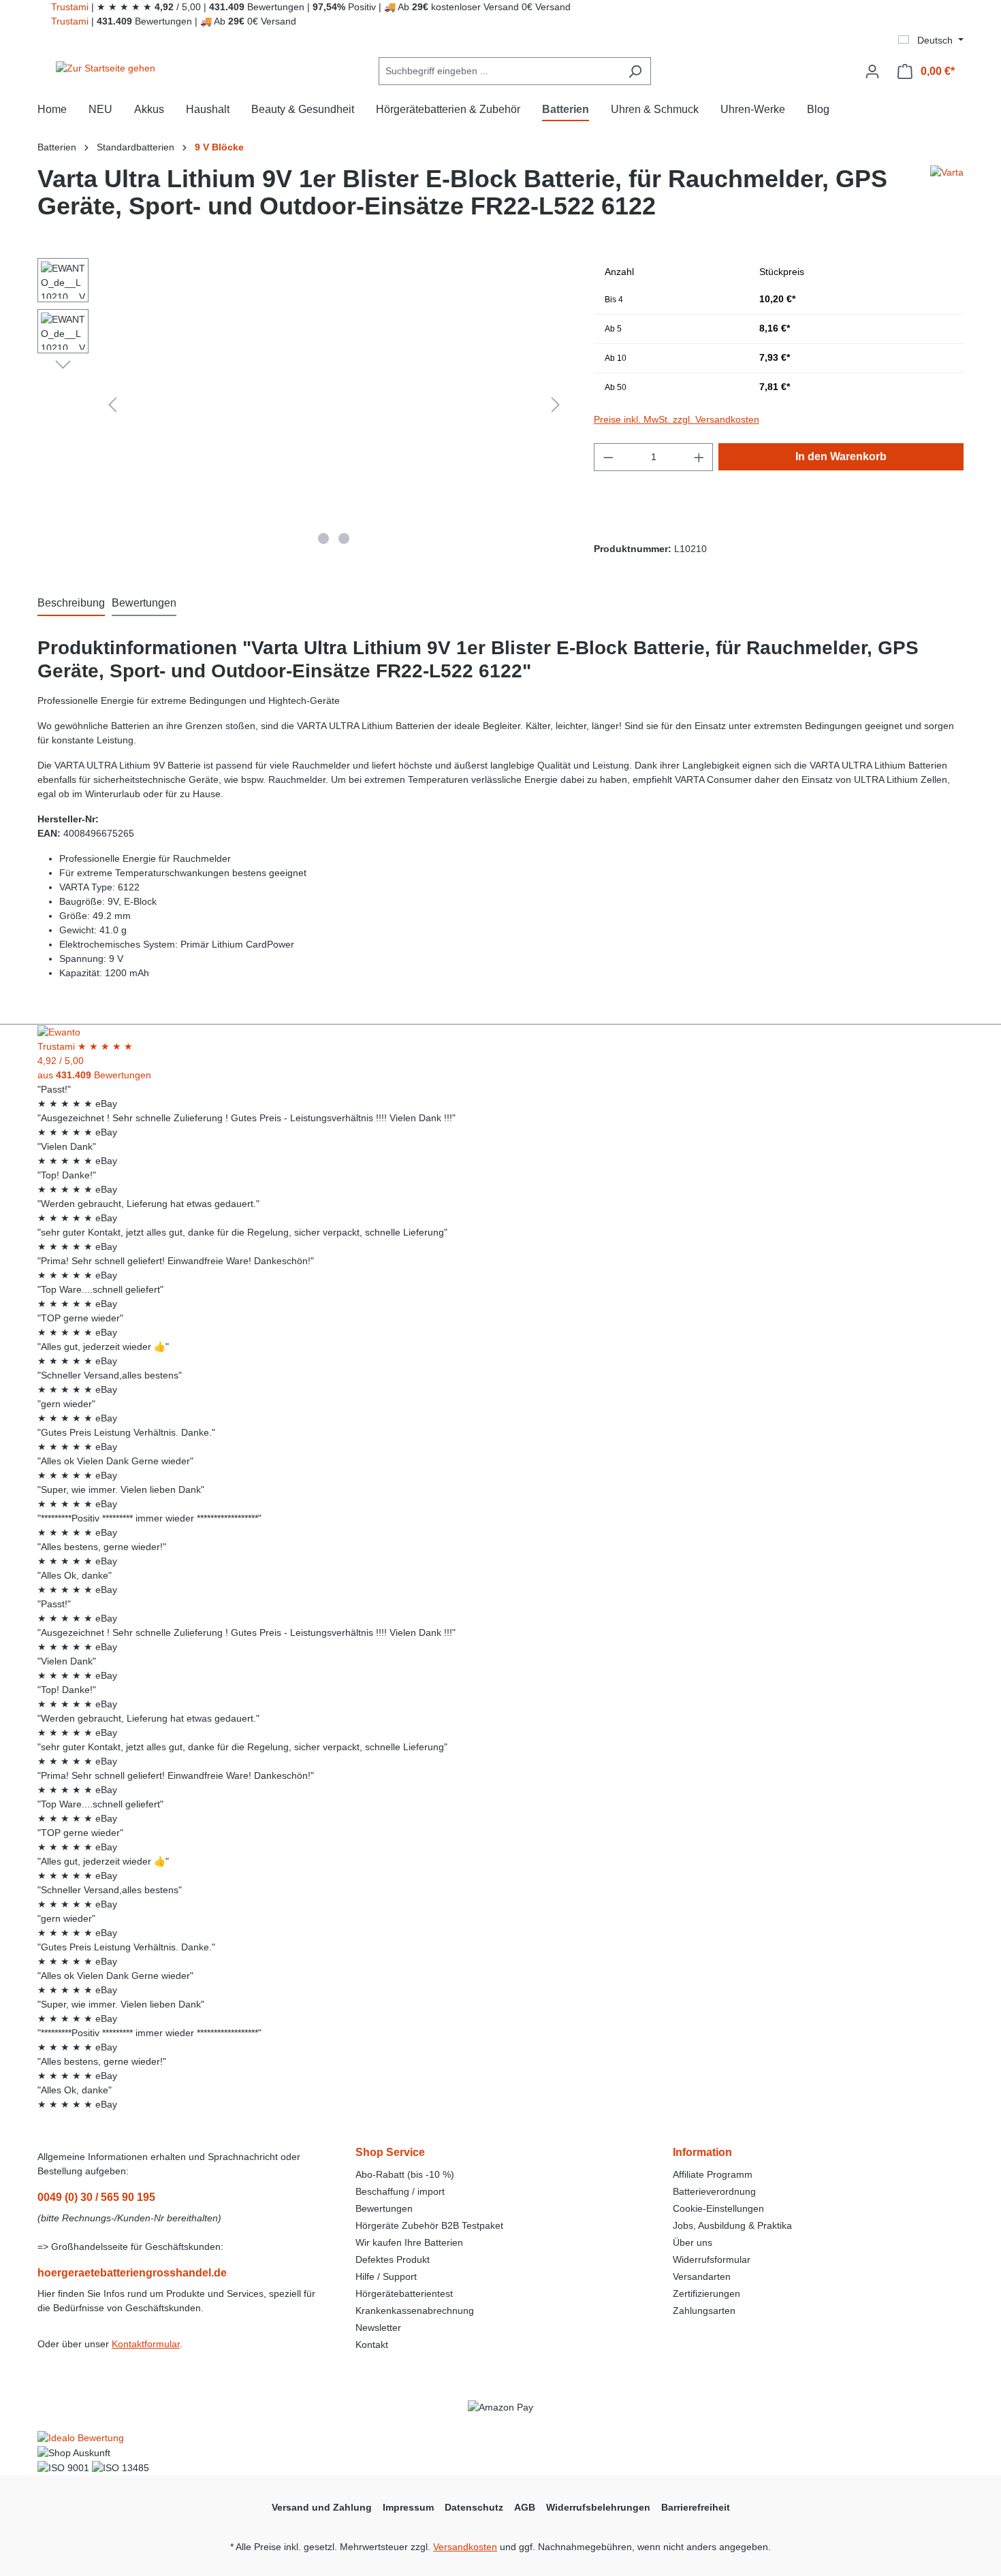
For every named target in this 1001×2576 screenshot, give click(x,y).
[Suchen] (635, 71)
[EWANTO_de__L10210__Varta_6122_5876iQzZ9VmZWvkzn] (334, 404)
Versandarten (702, 2276)
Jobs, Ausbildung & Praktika (732, 2225)
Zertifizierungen (706, 2293)
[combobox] (499, 71)
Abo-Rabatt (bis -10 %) (405, 2174)
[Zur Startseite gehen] (106, 69)
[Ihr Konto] (872, 71)
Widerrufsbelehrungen (598, 2507)
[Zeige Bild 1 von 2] (323, 538)
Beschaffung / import (400, 2191)
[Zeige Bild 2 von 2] (344, 538)
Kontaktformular (146, 2344)
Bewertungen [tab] (144, 603)
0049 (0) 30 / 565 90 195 (96, 2197)
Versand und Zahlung (322, 2507)
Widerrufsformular (712, 2259)
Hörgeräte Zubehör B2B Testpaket (429, 2225)
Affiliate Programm (713, 2174)
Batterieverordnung (714, 2191)
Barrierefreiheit (696, 2507)
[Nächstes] (556, 405)
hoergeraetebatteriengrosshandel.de (132, 2273)
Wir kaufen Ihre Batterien (409, 2242)
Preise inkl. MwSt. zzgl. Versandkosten (677, 419)
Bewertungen (384, 2208)
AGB (525, 2507)
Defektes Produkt (393, 2259)
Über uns (693, 2242)
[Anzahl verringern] (608, 457)
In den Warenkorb (841, 456)
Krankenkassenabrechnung (415, 2311)
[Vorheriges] (112, 405)
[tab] (71, 604)
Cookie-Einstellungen (718, 2208)
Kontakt (372, 2345)
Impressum (408, 2507)
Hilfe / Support (386, 2276)
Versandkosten (465, 2547)
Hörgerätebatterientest (404, 2293)
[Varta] (947, 198)
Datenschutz (474, 2507)
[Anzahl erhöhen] (699, 457)
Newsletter (378, 2328)
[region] (302, 404)
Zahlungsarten (704, 2311)
